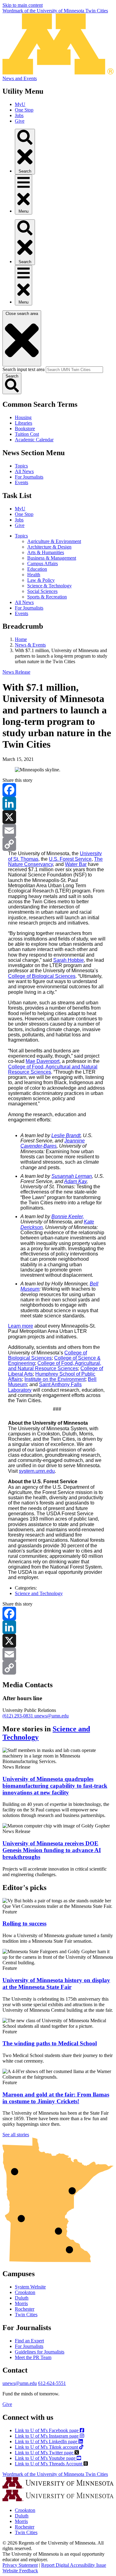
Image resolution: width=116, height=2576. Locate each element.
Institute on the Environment (55, 1379)
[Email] (58, 831)
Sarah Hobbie (69, 960)
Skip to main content (23, 5)
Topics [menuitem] (21, 536)
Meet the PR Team (33, 2357)
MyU (20, 104)
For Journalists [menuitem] (29, 608)
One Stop (24, 110)
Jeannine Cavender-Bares (53, 1143)
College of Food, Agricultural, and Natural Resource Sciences (55, 1366)
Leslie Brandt (66, 1135)
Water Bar (76, 864)
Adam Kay (75, 1181)
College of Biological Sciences (42, 976)
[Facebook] (58, 790)
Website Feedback (20, 2571)
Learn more (21, 1326)
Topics (21, 466)
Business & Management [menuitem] (52, 558)
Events (21, 482)
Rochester (25, 2309)
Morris (21, 2303)
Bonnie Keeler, (68, 1217)
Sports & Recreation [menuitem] (47, 597)
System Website (30, 2287)
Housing (23, 417)
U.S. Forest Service (70, 859)
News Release (16, 672)
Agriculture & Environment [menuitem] (54, 541)
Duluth (22, 2298)
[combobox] (74, 370)
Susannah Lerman (72, 1176)
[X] (58, 817)
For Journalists (29, 477)
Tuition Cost (27, 434)
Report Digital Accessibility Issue (74, 2565)
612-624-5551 (52, 2383)
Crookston (25, 2292)
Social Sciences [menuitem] (42, 591)
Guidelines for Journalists (40, 2352)
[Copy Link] (58, 844)
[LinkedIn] (58, 803)
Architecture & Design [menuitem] (49, 547)
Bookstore (25, 429)
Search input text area (24, 369)
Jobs (19, 115)
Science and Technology (39, 1593)
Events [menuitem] (21, 613)
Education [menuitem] (37, 569)
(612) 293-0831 (18, 1716)
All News (24, 471)
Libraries (24, 423)
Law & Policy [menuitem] (41, 580)
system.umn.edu (37, 1471)
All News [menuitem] (24, 602)
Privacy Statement (20, 2565)
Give (20, 121)
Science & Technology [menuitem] (49, 586)
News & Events (30, 645)
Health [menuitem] (34, 575)
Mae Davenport (43, 1061)
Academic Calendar (34, 440)
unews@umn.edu (52, 1716)
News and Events (20, 78)
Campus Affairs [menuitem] (43, 563)
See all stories (16, 2135)
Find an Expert (29, 2341)
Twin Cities (26, 2315)
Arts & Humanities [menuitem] (46, 552)
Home (21, 639)
